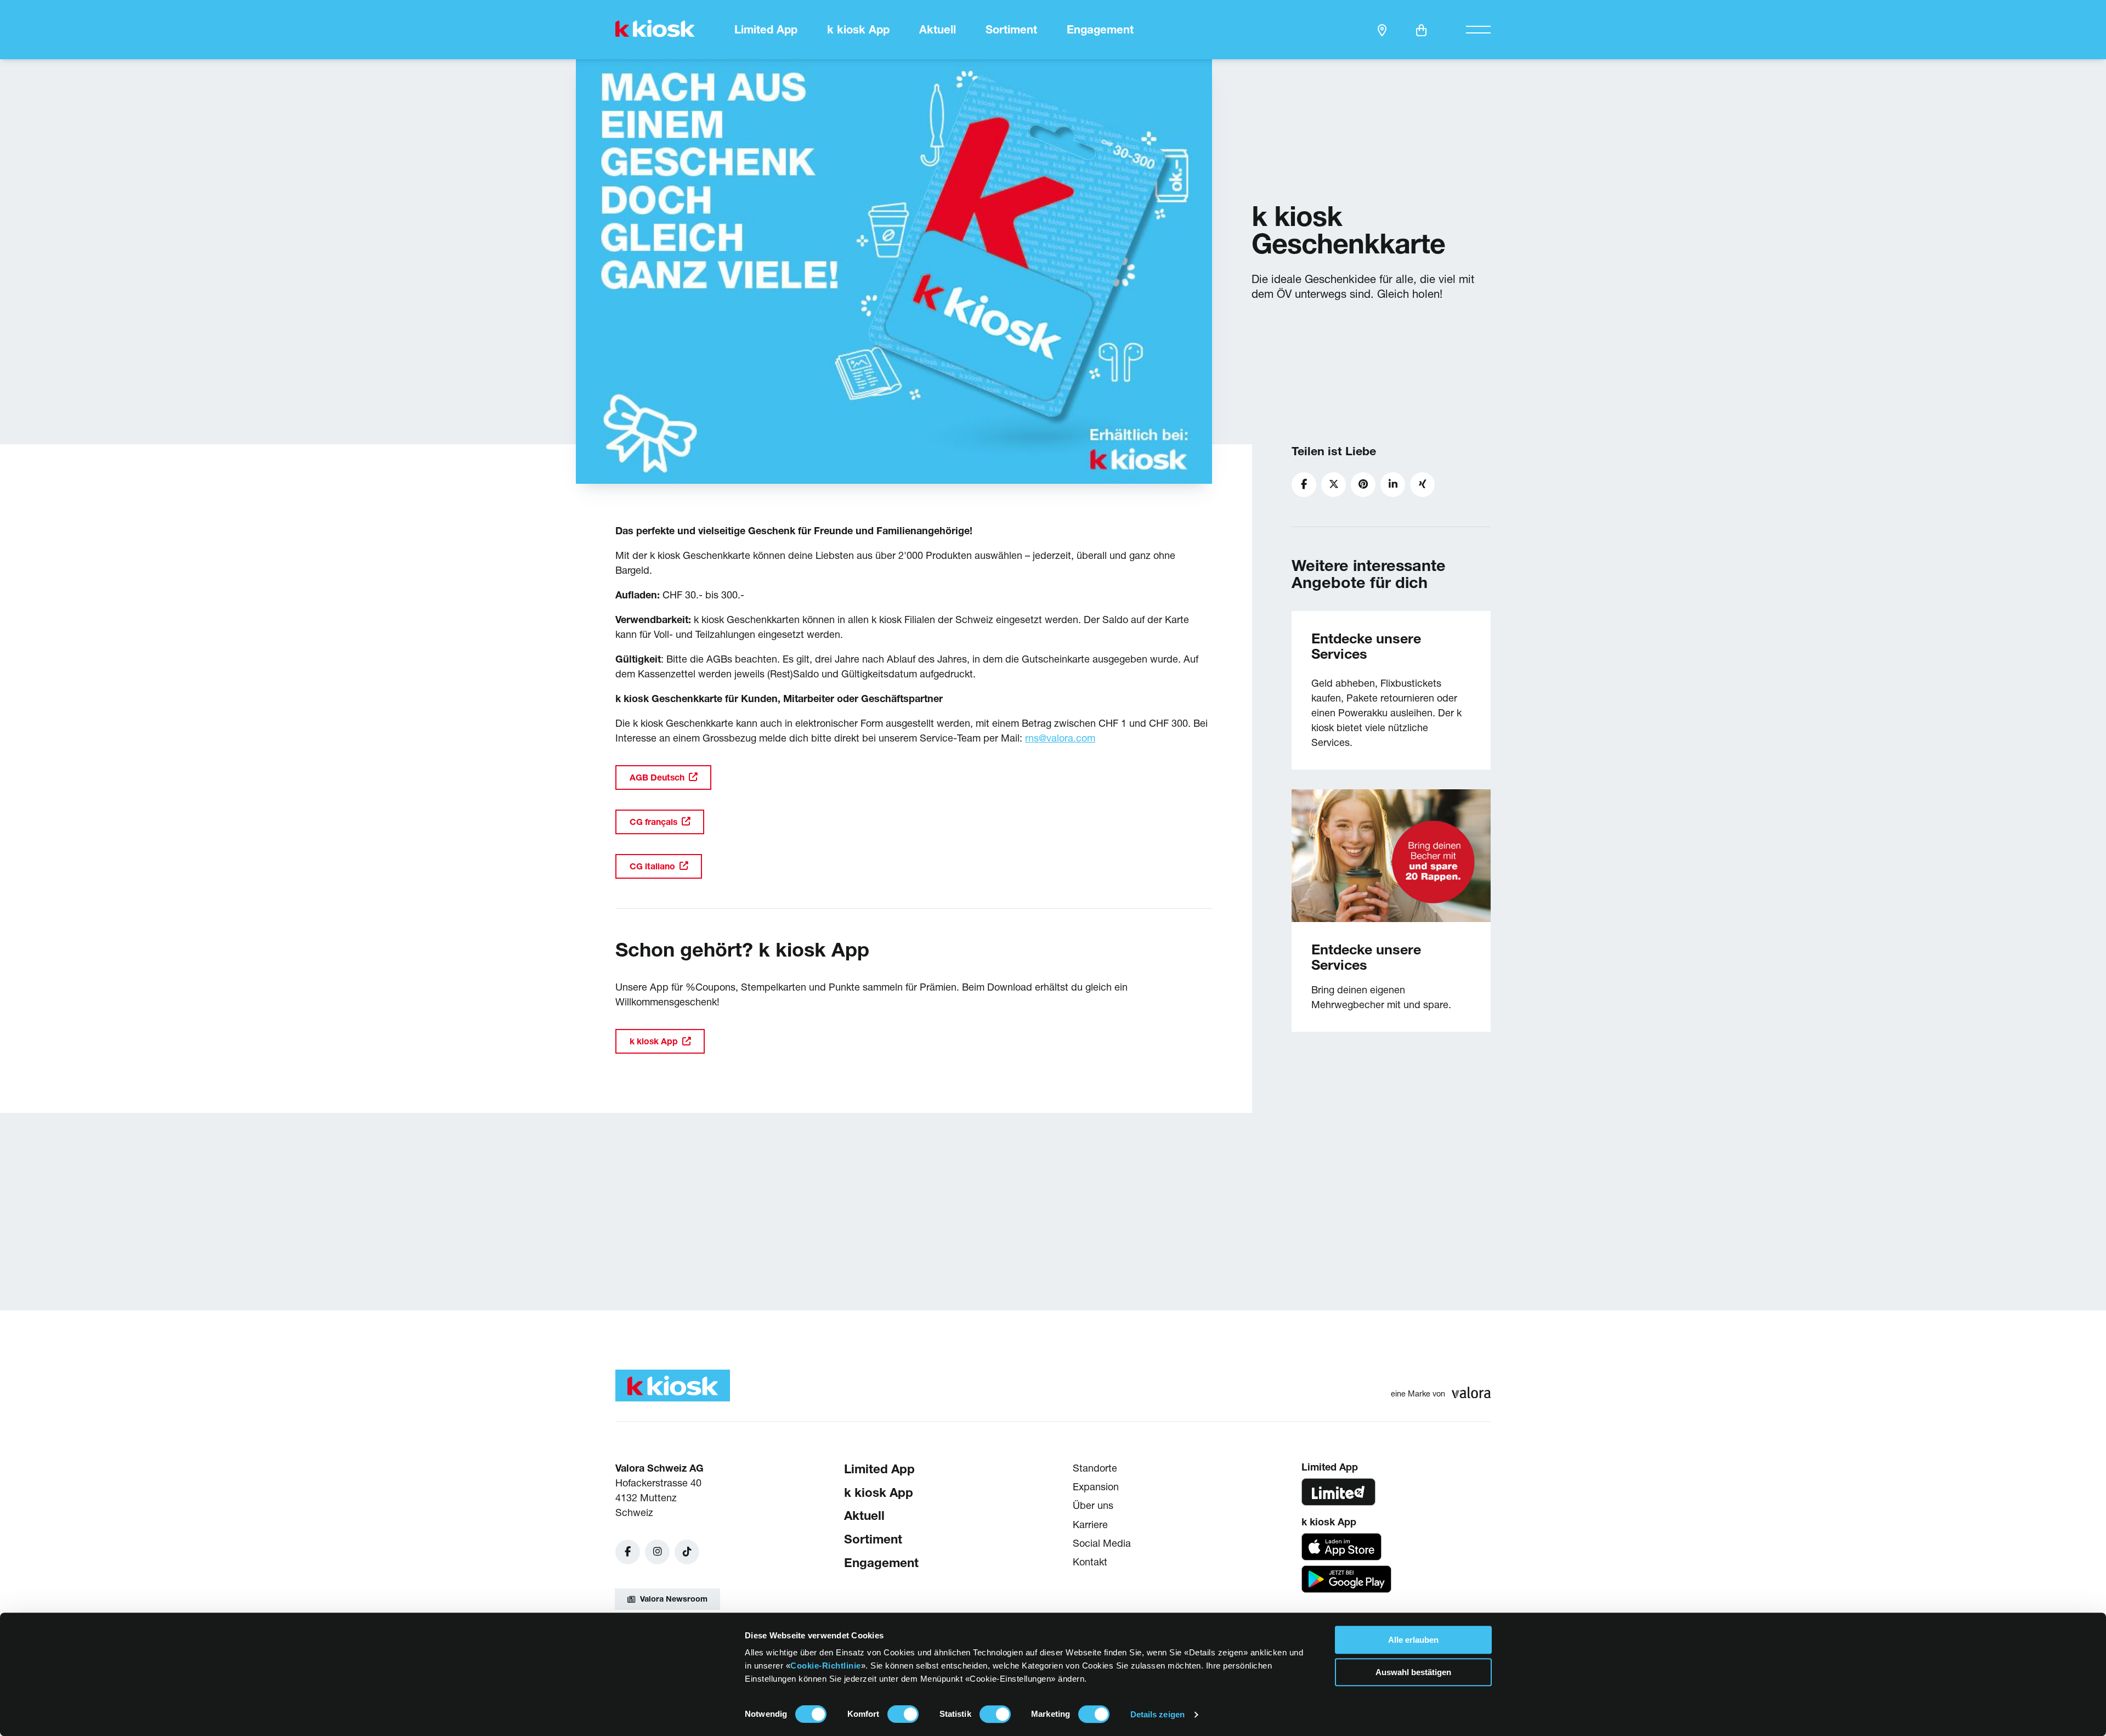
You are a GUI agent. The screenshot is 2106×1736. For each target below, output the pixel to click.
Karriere (1090, 1524)
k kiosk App (858, 30)
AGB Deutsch (657, 777)
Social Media (1102, 1543)
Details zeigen (1157, 1714)
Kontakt (1090, 1562)
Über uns (1093, 1505)
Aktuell (938, 30)
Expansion (1096, 1487)
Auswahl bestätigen (1413, 1672)
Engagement (1100, 30)
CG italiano (652, 866)
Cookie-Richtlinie (826, 1666)
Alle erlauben (1413, 1640)
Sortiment (1011, 30)
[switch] (903, 1714)
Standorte (1095, 1468)
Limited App (766, 30)
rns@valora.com (1060, 738)
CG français (653, 822)
